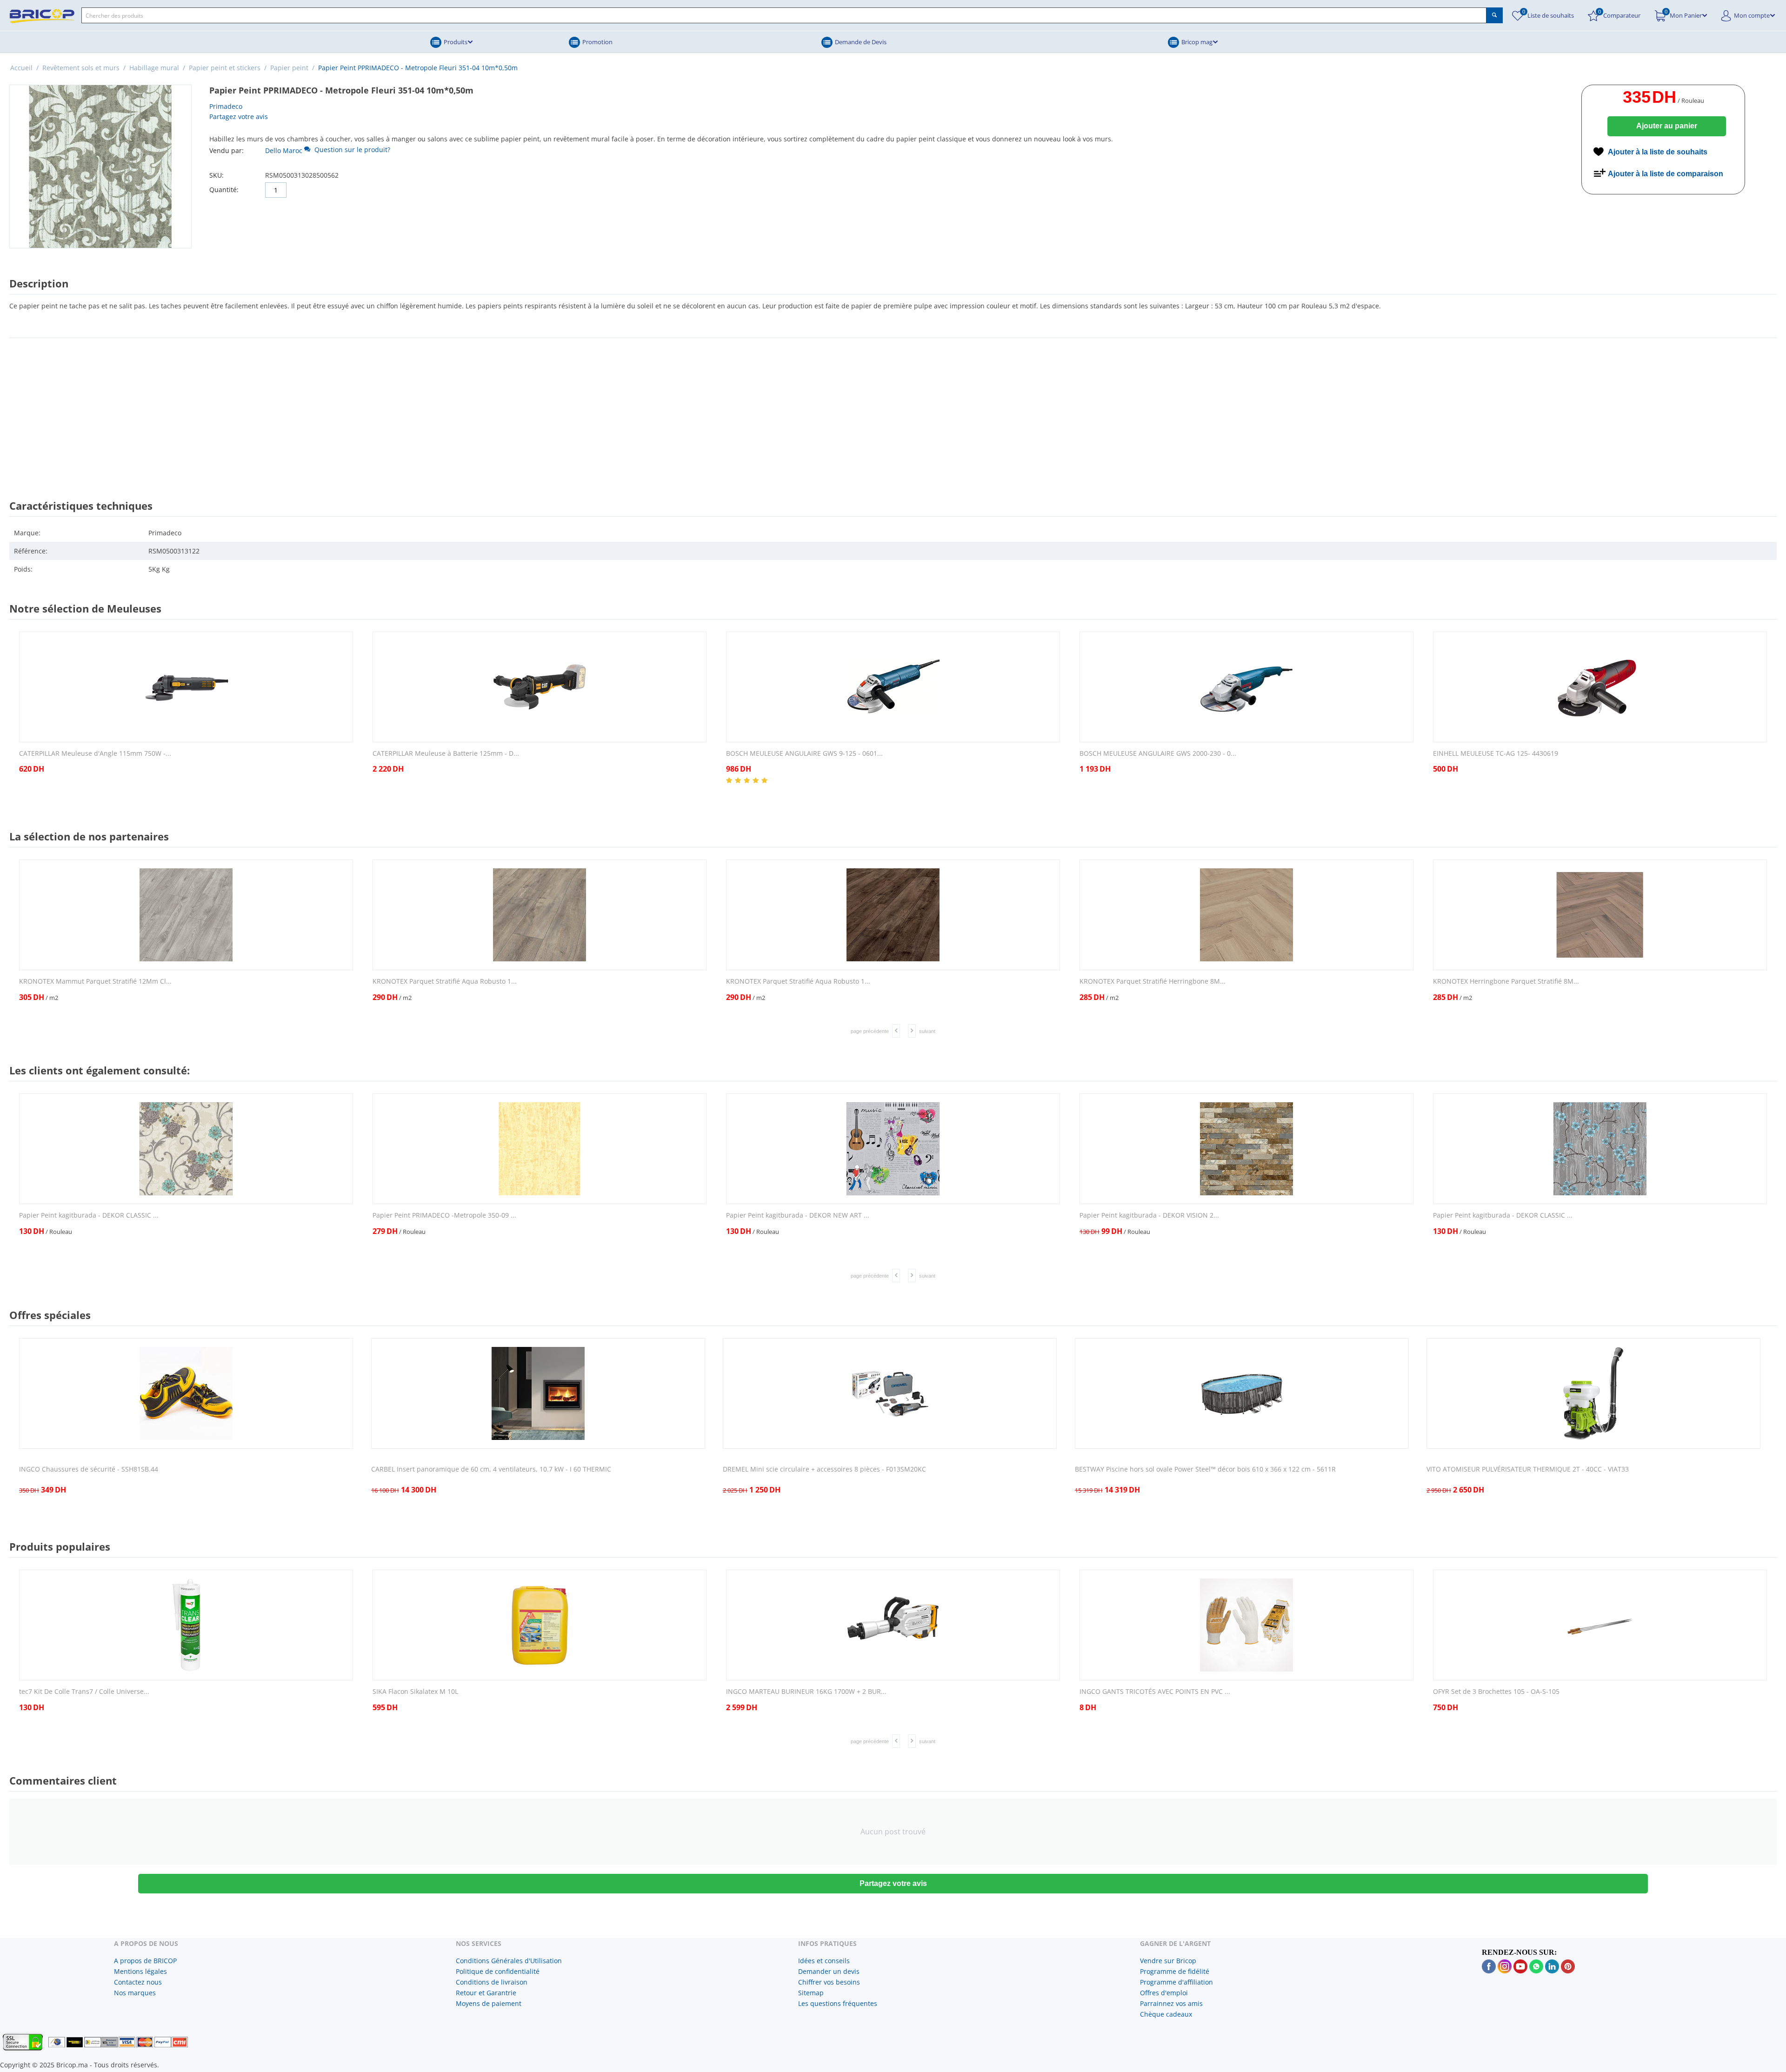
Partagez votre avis (239, 117)
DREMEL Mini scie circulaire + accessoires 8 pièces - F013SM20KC (824, 1469)
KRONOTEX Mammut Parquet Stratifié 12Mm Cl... (95, 982)
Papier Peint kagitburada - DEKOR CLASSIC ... (89, 1216)
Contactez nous (138, 1982)
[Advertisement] (893, 410)
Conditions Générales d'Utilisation (509, 1961)
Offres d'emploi (1164, 1993)
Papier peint (289, 68)
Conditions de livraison (492, 1982)
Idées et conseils (824, 1961)
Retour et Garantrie (486, 1993)
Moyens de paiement (489, 2003)
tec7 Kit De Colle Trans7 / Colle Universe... (84, 1692)
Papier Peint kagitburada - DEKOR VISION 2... (1149, 1216)
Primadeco (226, 106)
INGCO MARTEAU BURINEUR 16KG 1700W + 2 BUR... (806, 1692)
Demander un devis (829, 1971)
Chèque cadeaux (1166, 2014)
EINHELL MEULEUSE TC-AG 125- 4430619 (1496, 754)
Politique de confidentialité (498, 1971)
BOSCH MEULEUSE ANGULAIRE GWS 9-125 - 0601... (804, 754)
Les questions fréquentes (838, 2003)
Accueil (21, 68)
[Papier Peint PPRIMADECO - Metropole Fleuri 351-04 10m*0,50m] (100, 167)
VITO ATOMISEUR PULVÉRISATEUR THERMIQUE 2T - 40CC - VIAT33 (1528, 1469)
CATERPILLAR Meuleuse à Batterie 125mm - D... (446, 754)
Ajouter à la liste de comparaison (1666, 174)
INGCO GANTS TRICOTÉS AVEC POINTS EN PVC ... (1155, 1692)
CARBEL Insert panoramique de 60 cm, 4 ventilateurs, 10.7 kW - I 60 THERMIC (491, 1469)
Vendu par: (227, 150)
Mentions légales (140, 1971)
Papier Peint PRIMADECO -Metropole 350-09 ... (444, 1216)
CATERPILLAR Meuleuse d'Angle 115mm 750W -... (95, 754)
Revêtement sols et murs (81, 68)
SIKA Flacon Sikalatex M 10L (415, 1692)
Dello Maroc (284, 150)
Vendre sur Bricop (1168, 1961)
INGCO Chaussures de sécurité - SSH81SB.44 (89, 1469)
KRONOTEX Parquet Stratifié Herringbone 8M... (1153, 982)
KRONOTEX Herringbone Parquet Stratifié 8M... (1506, 982)
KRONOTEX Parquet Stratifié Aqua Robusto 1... (445, 982)
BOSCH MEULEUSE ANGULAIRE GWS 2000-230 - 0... (1158, 754)
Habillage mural (154, 68)
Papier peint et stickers (225, 68)
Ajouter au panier (1667, 126)
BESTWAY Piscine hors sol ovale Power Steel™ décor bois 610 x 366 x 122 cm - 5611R (1205, 1469)
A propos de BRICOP (145, 1961)
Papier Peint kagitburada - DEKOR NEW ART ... (798, 1216)
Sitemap (811, 1993)
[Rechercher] (1495, 15)
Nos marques (135, 1993)
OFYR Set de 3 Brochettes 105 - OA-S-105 (1496, 1692)
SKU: (217, 175)
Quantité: (224, 190)
